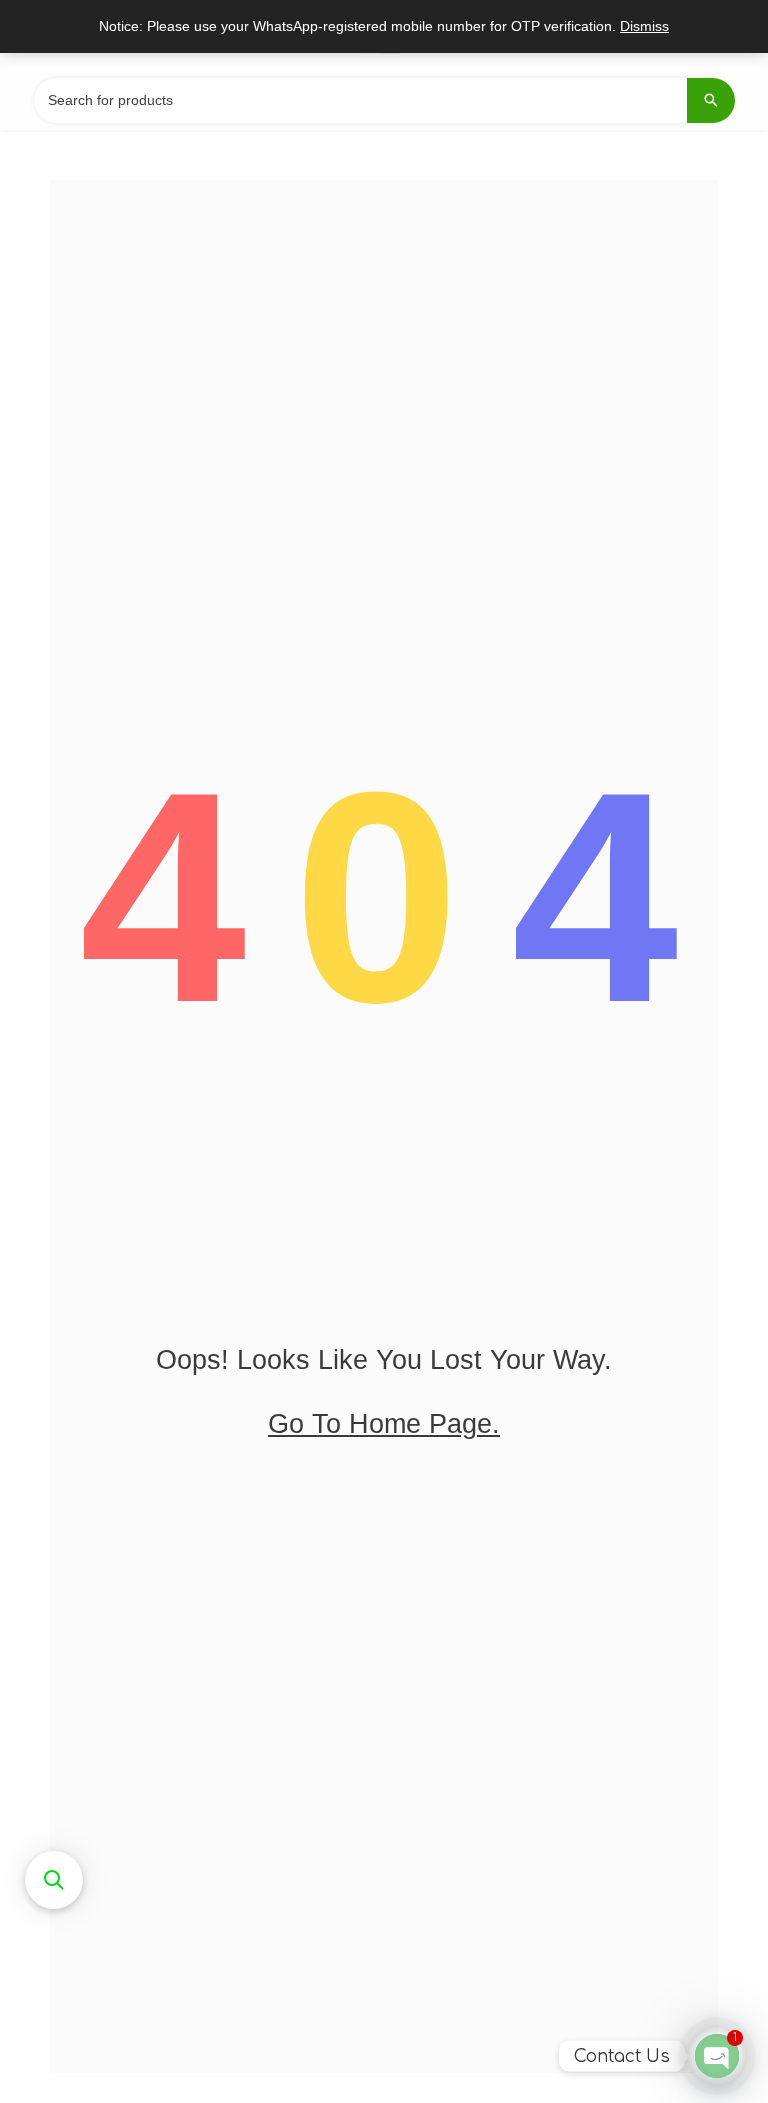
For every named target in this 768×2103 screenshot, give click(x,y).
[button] (54, 1880)
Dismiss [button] (644, 26)
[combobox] (384, 100)
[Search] (711, 100)
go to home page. (384, 1424)
